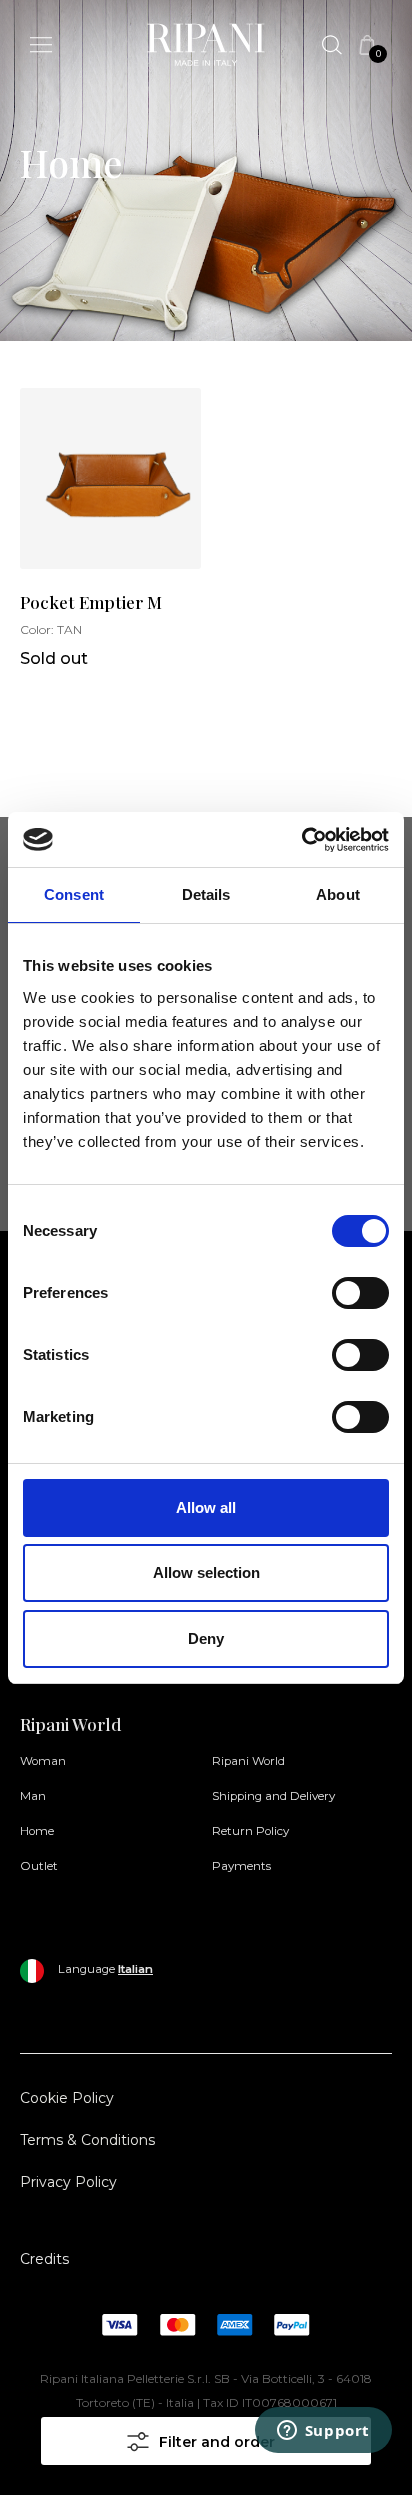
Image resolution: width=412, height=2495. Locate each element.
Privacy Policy (68, 2182)
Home (37, 1831)
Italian (135, 1969)
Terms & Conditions (87, 2140)
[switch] (360, 1293)
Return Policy (250, 1831)
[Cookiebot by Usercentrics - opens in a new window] (301, 840)
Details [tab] (206, 894)
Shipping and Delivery (273, 1796)
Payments (241, 1866)
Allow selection (206, 1572)
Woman (43, 1761)
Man (33, 1796)
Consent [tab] (74, 894)
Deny (206, 1638)
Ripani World (248, 1761)
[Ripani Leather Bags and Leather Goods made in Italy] (206, 48)
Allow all (206, 1507)
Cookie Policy (67, 2098)
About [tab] (338, 894)
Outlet (39, 1866)
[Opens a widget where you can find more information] (323, 2460)
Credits (44, 2259)
